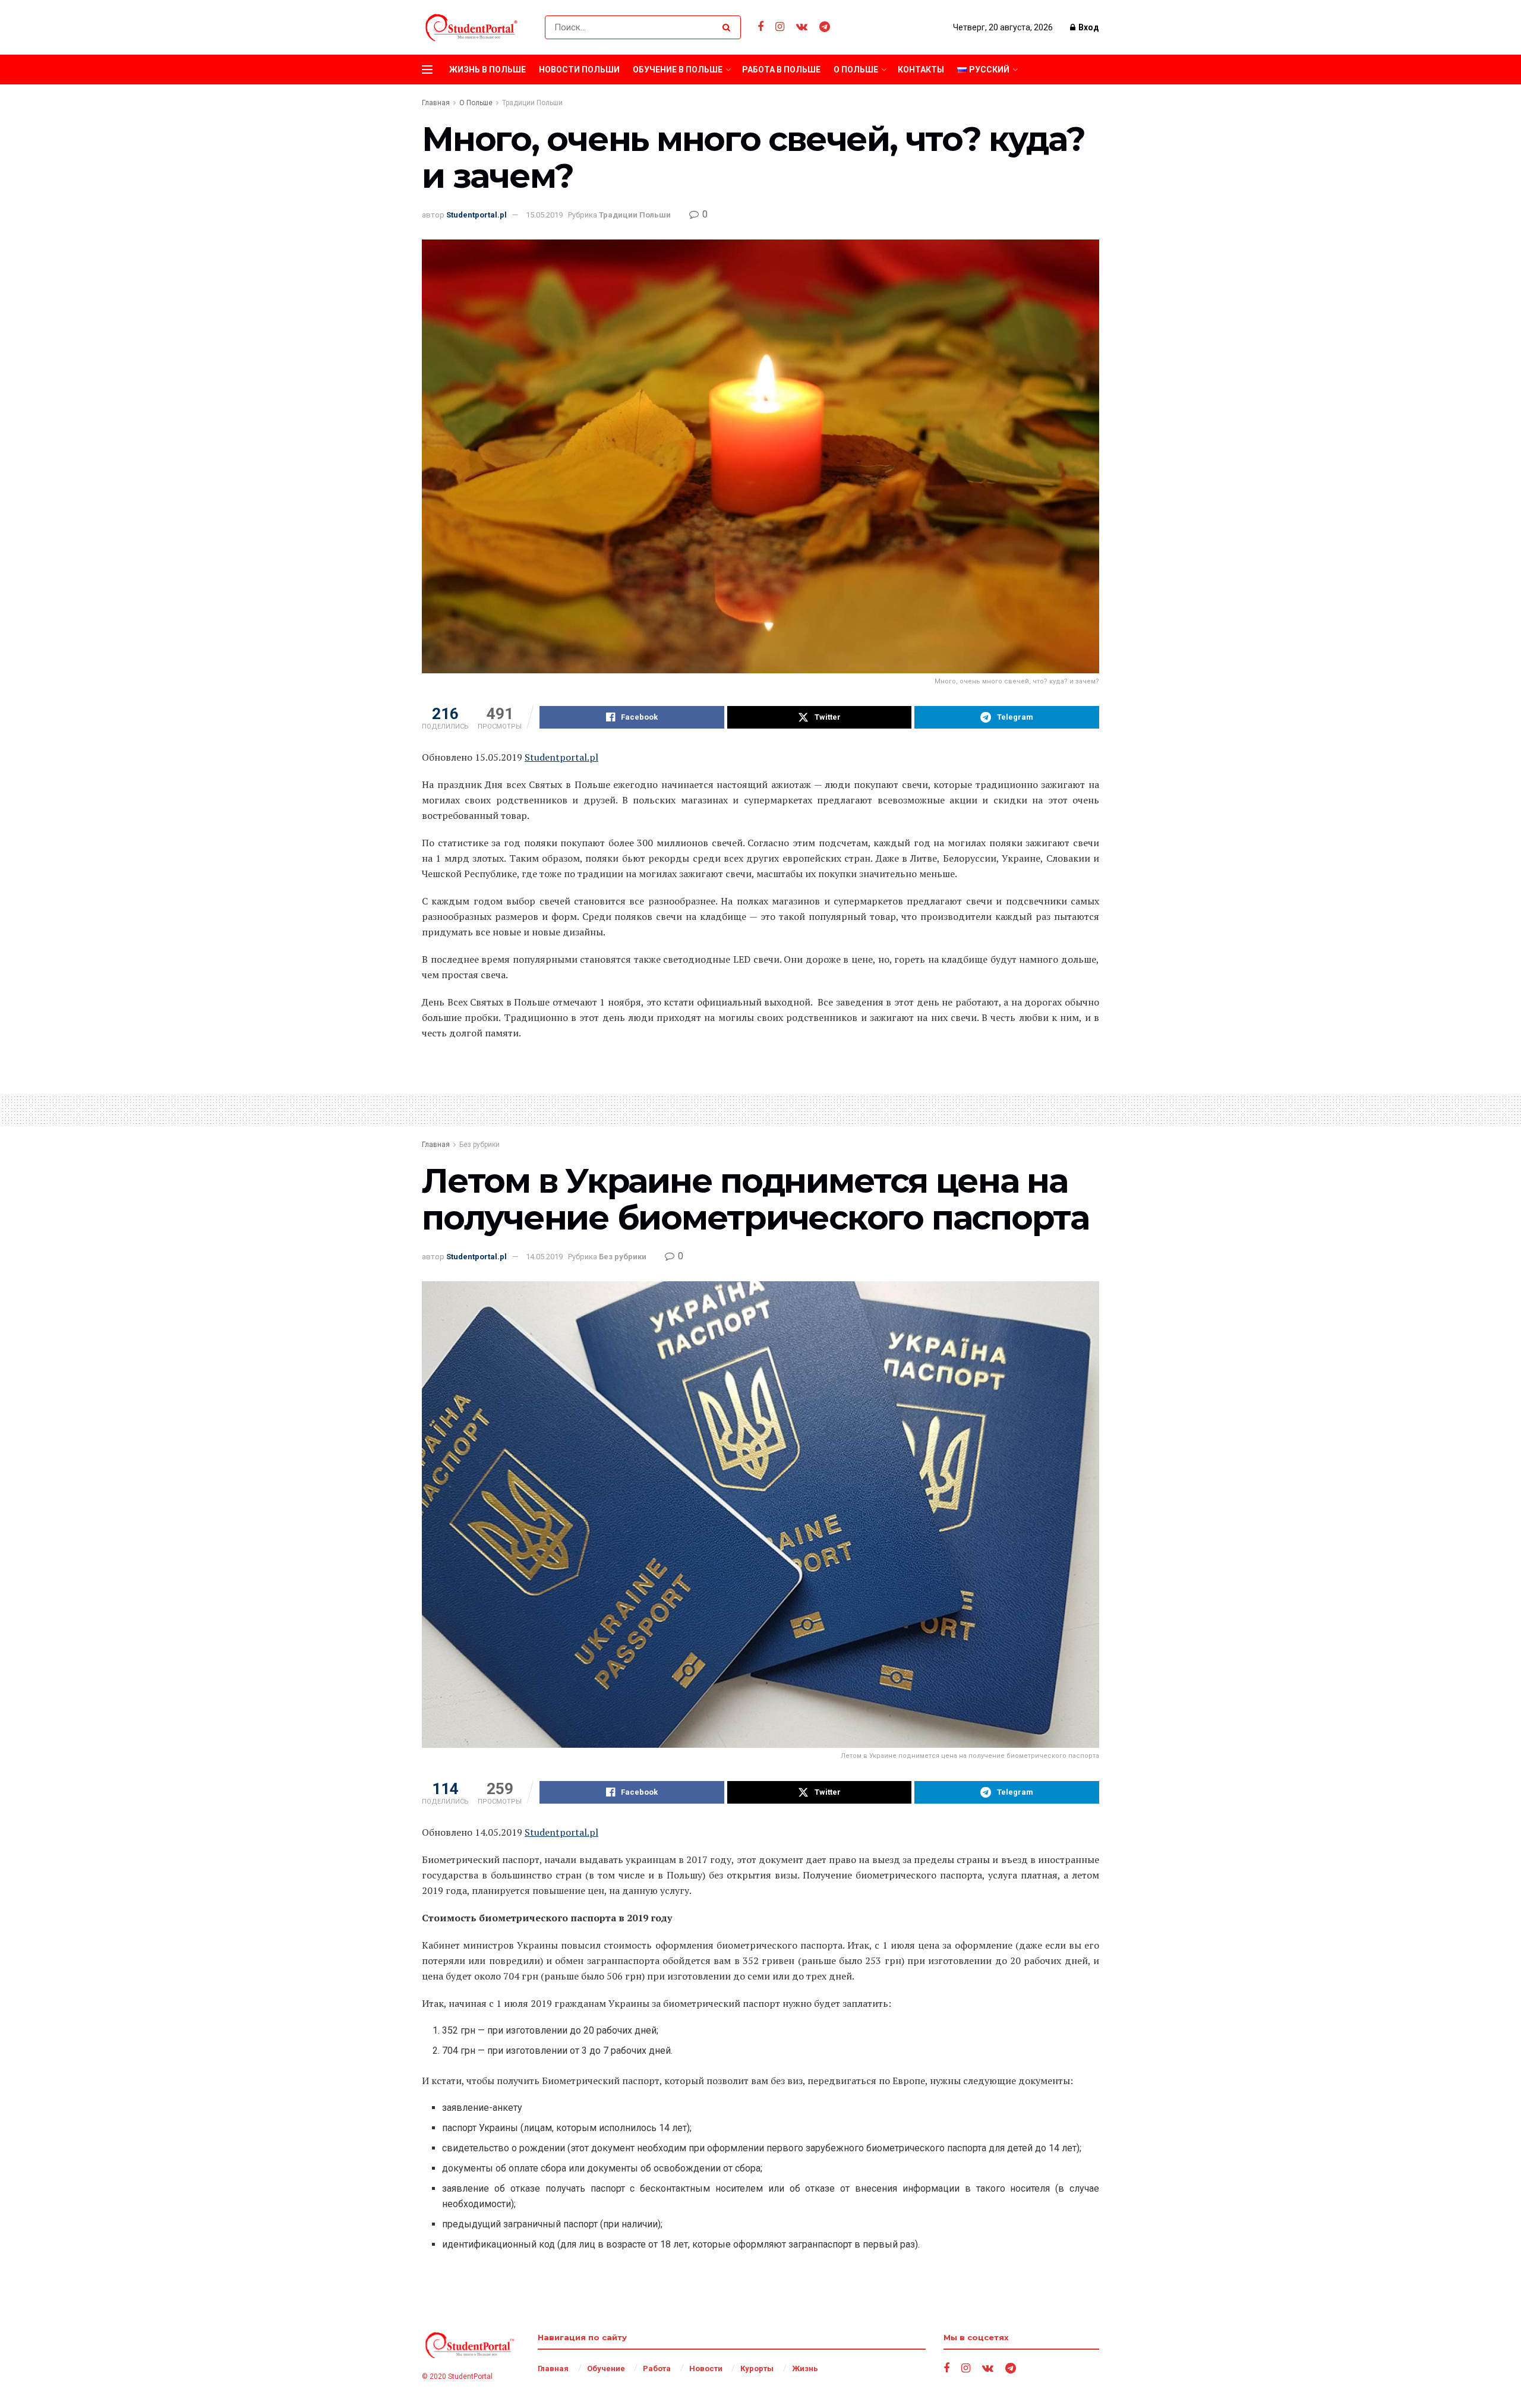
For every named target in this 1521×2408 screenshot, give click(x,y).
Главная (436, 103)
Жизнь (805, 2368)
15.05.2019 (544, 215)
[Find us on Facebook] (760, 27)
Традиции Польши (532, 103)
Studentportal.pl (477, 215)
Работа (657, 2368)
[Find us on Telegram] (825, 27)
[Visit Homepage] (473, 27)
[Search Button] (729, 27)
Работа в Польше (781, 70)
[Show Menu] (427, 70)
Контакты (921, 70)
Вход (1088, 27)
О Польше (856, 70)
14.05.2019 (544, 1257)
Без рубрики (479, 1145)
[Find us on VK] (802, 27)
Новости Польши (579, 70)
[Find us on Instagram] (780, 27)
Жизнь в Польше (487, 70)
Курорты (757, 2368)
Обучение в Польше (678, 70)
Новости (706, 2368)
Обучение (606, 2368)
